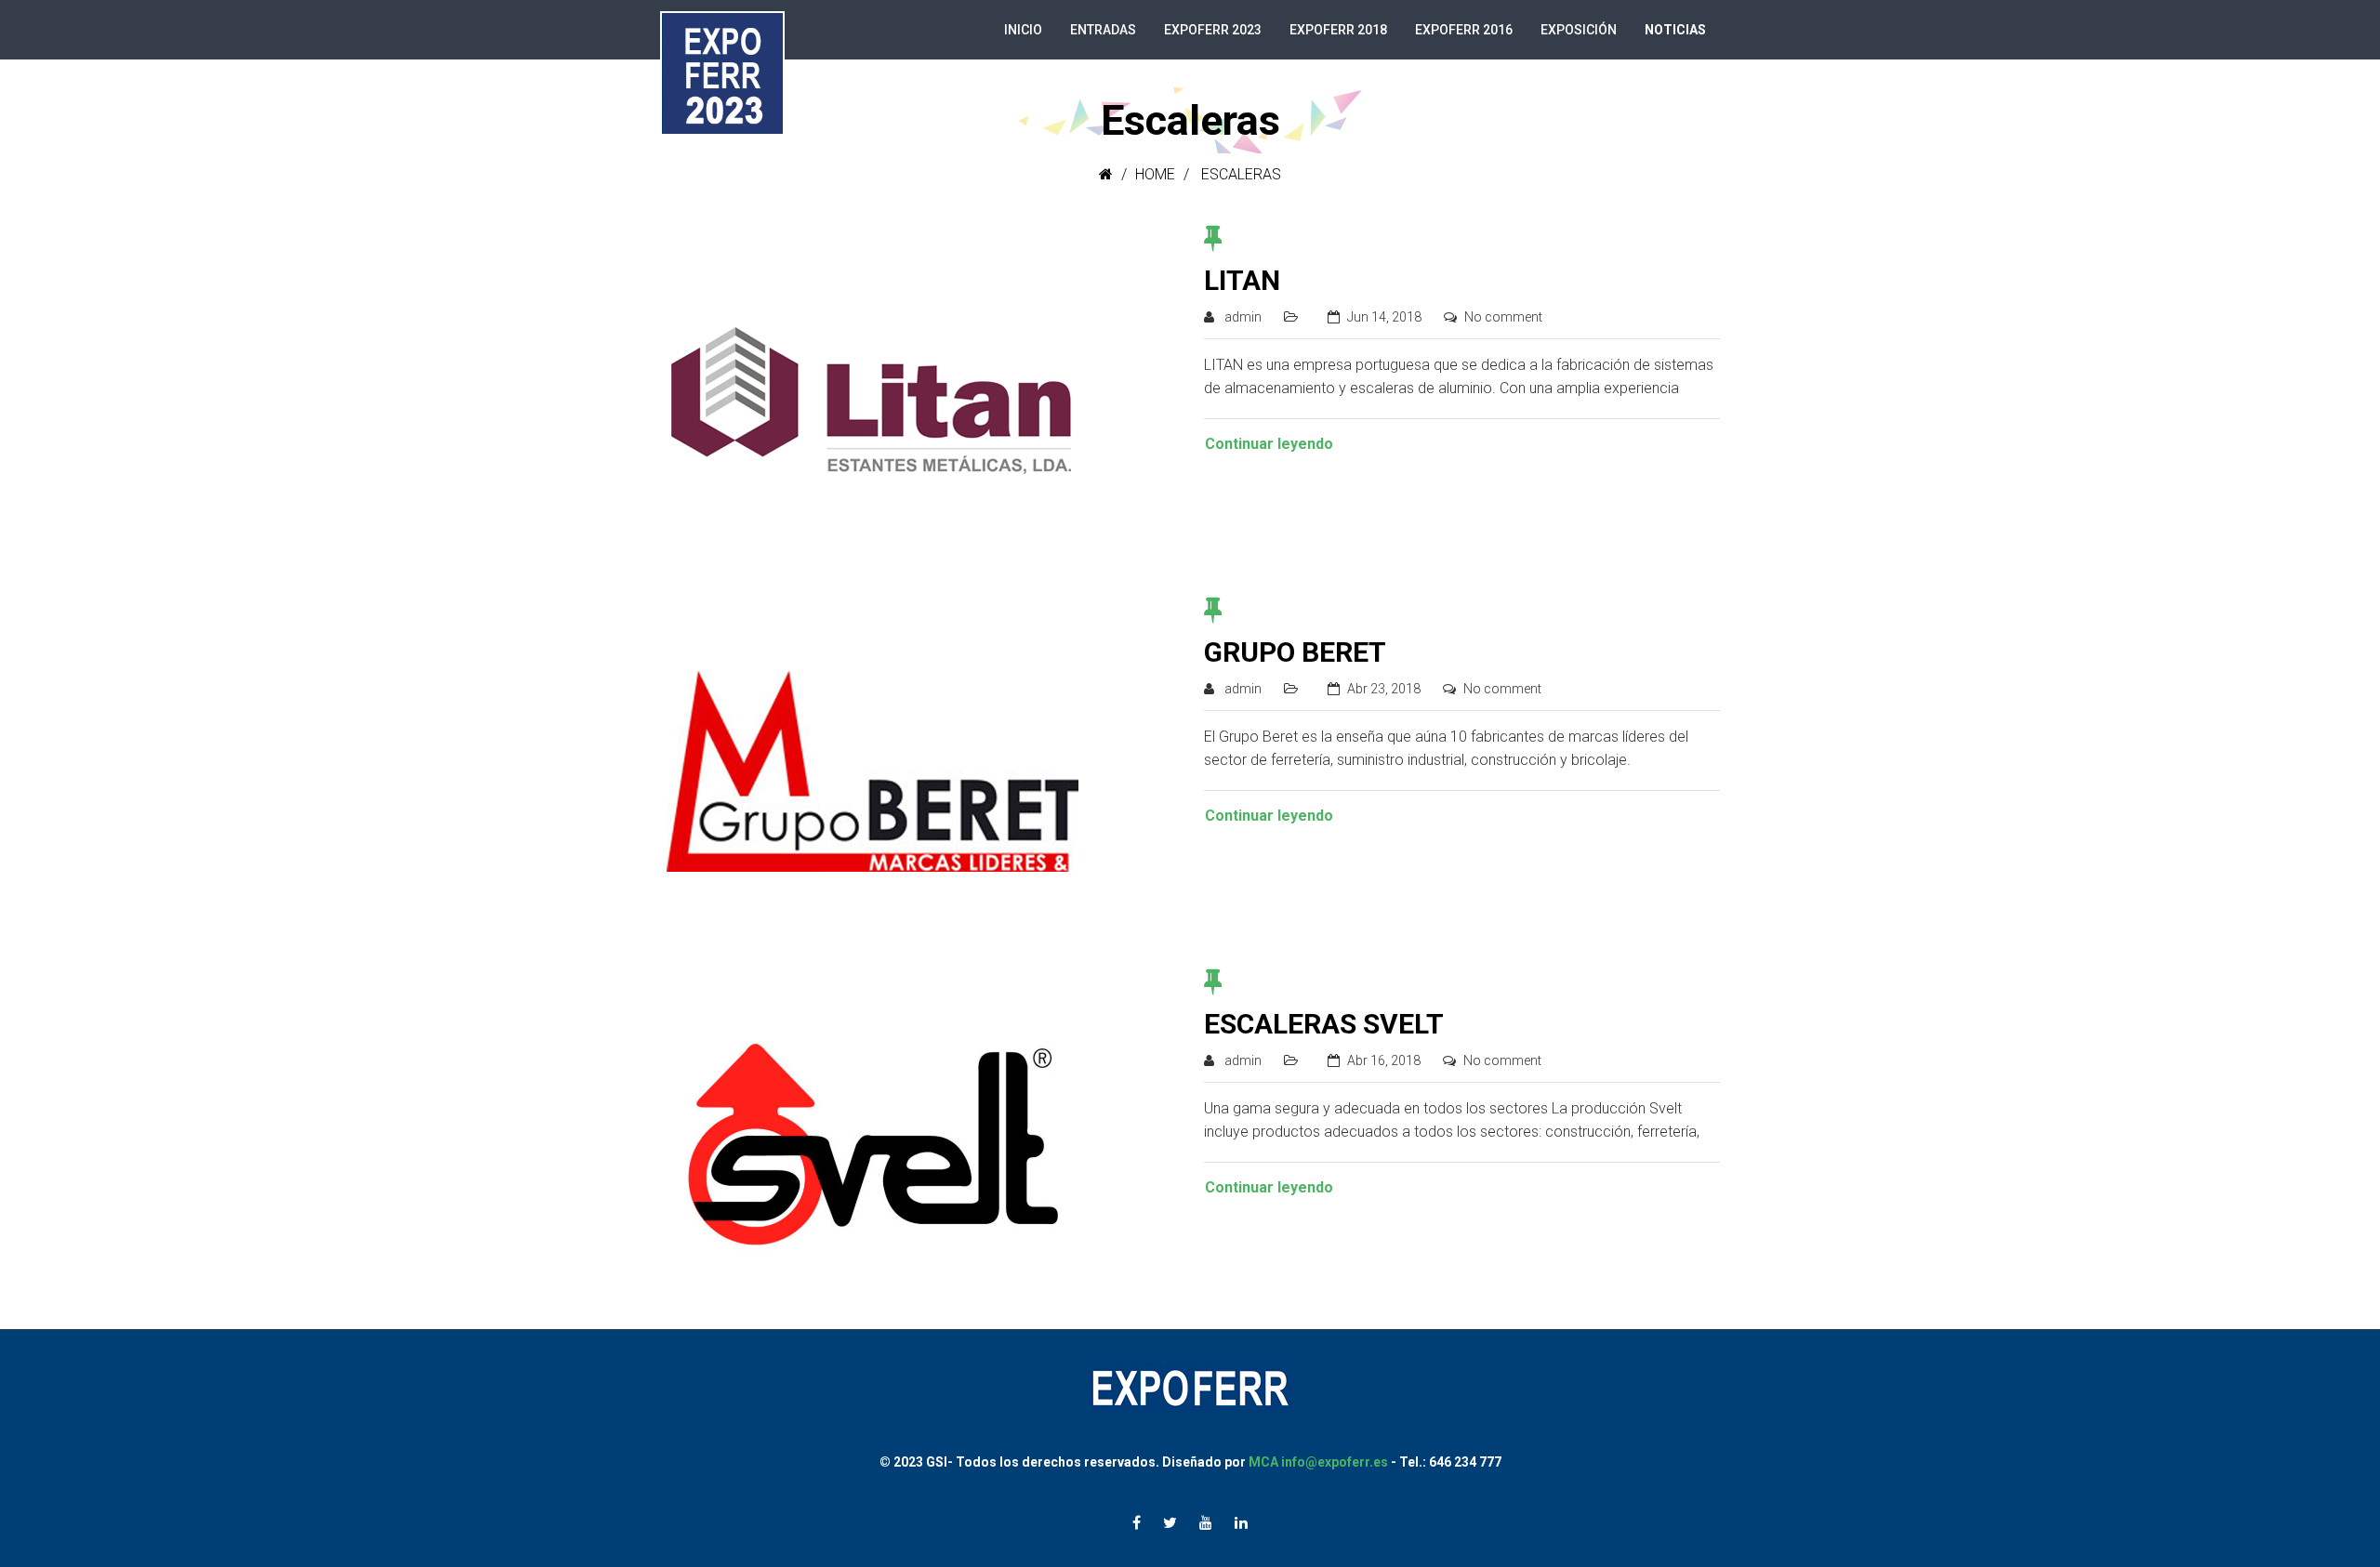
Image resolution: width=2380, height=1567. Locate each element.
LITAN (1242, 280)
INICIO (1023, 30)
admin (1243, 317)
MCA (1265, 1462)
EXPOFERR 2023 (1213, 30)
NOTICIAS (1675, 30)
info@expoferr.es (1335, 1462)
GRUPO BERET (1295, 652)
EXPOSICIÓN (1579, 30)
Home (1155, 174)
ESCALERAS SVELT (1324, 1024)
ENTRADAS (1103, 30)
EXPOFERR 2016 (1464, 30)
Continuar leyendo (1269, 444)
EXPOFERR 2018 (1338, 30)
